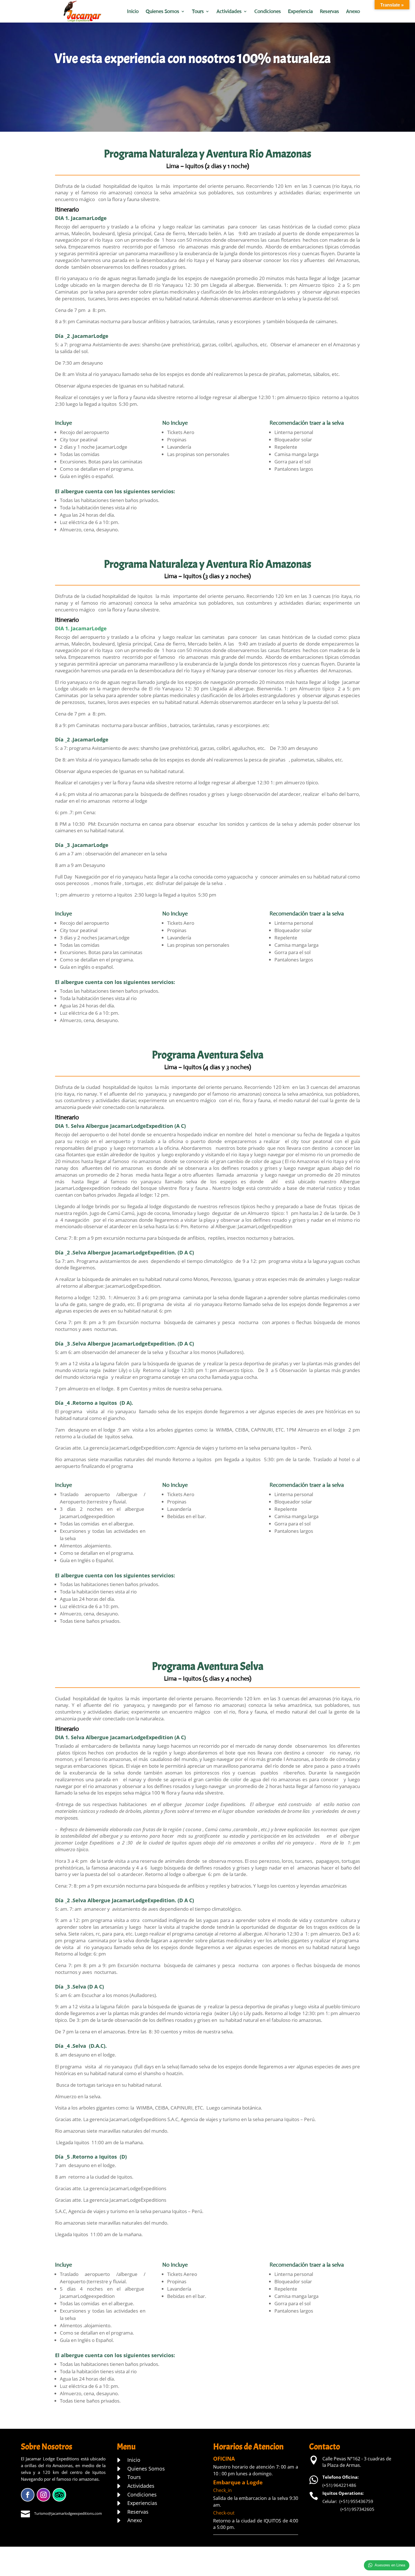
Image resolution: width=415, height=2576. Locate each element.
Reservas (329, 12)
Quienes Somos (162, 12)
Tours (198, 12)
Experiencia (300, 12)
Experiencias (142, 2503)
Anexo (353, 12)
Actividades (229, 12)
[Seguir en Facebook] (28, 2495)
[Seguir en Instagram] (43, 2495)
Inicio (133, 12)
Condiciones (268, 12)
